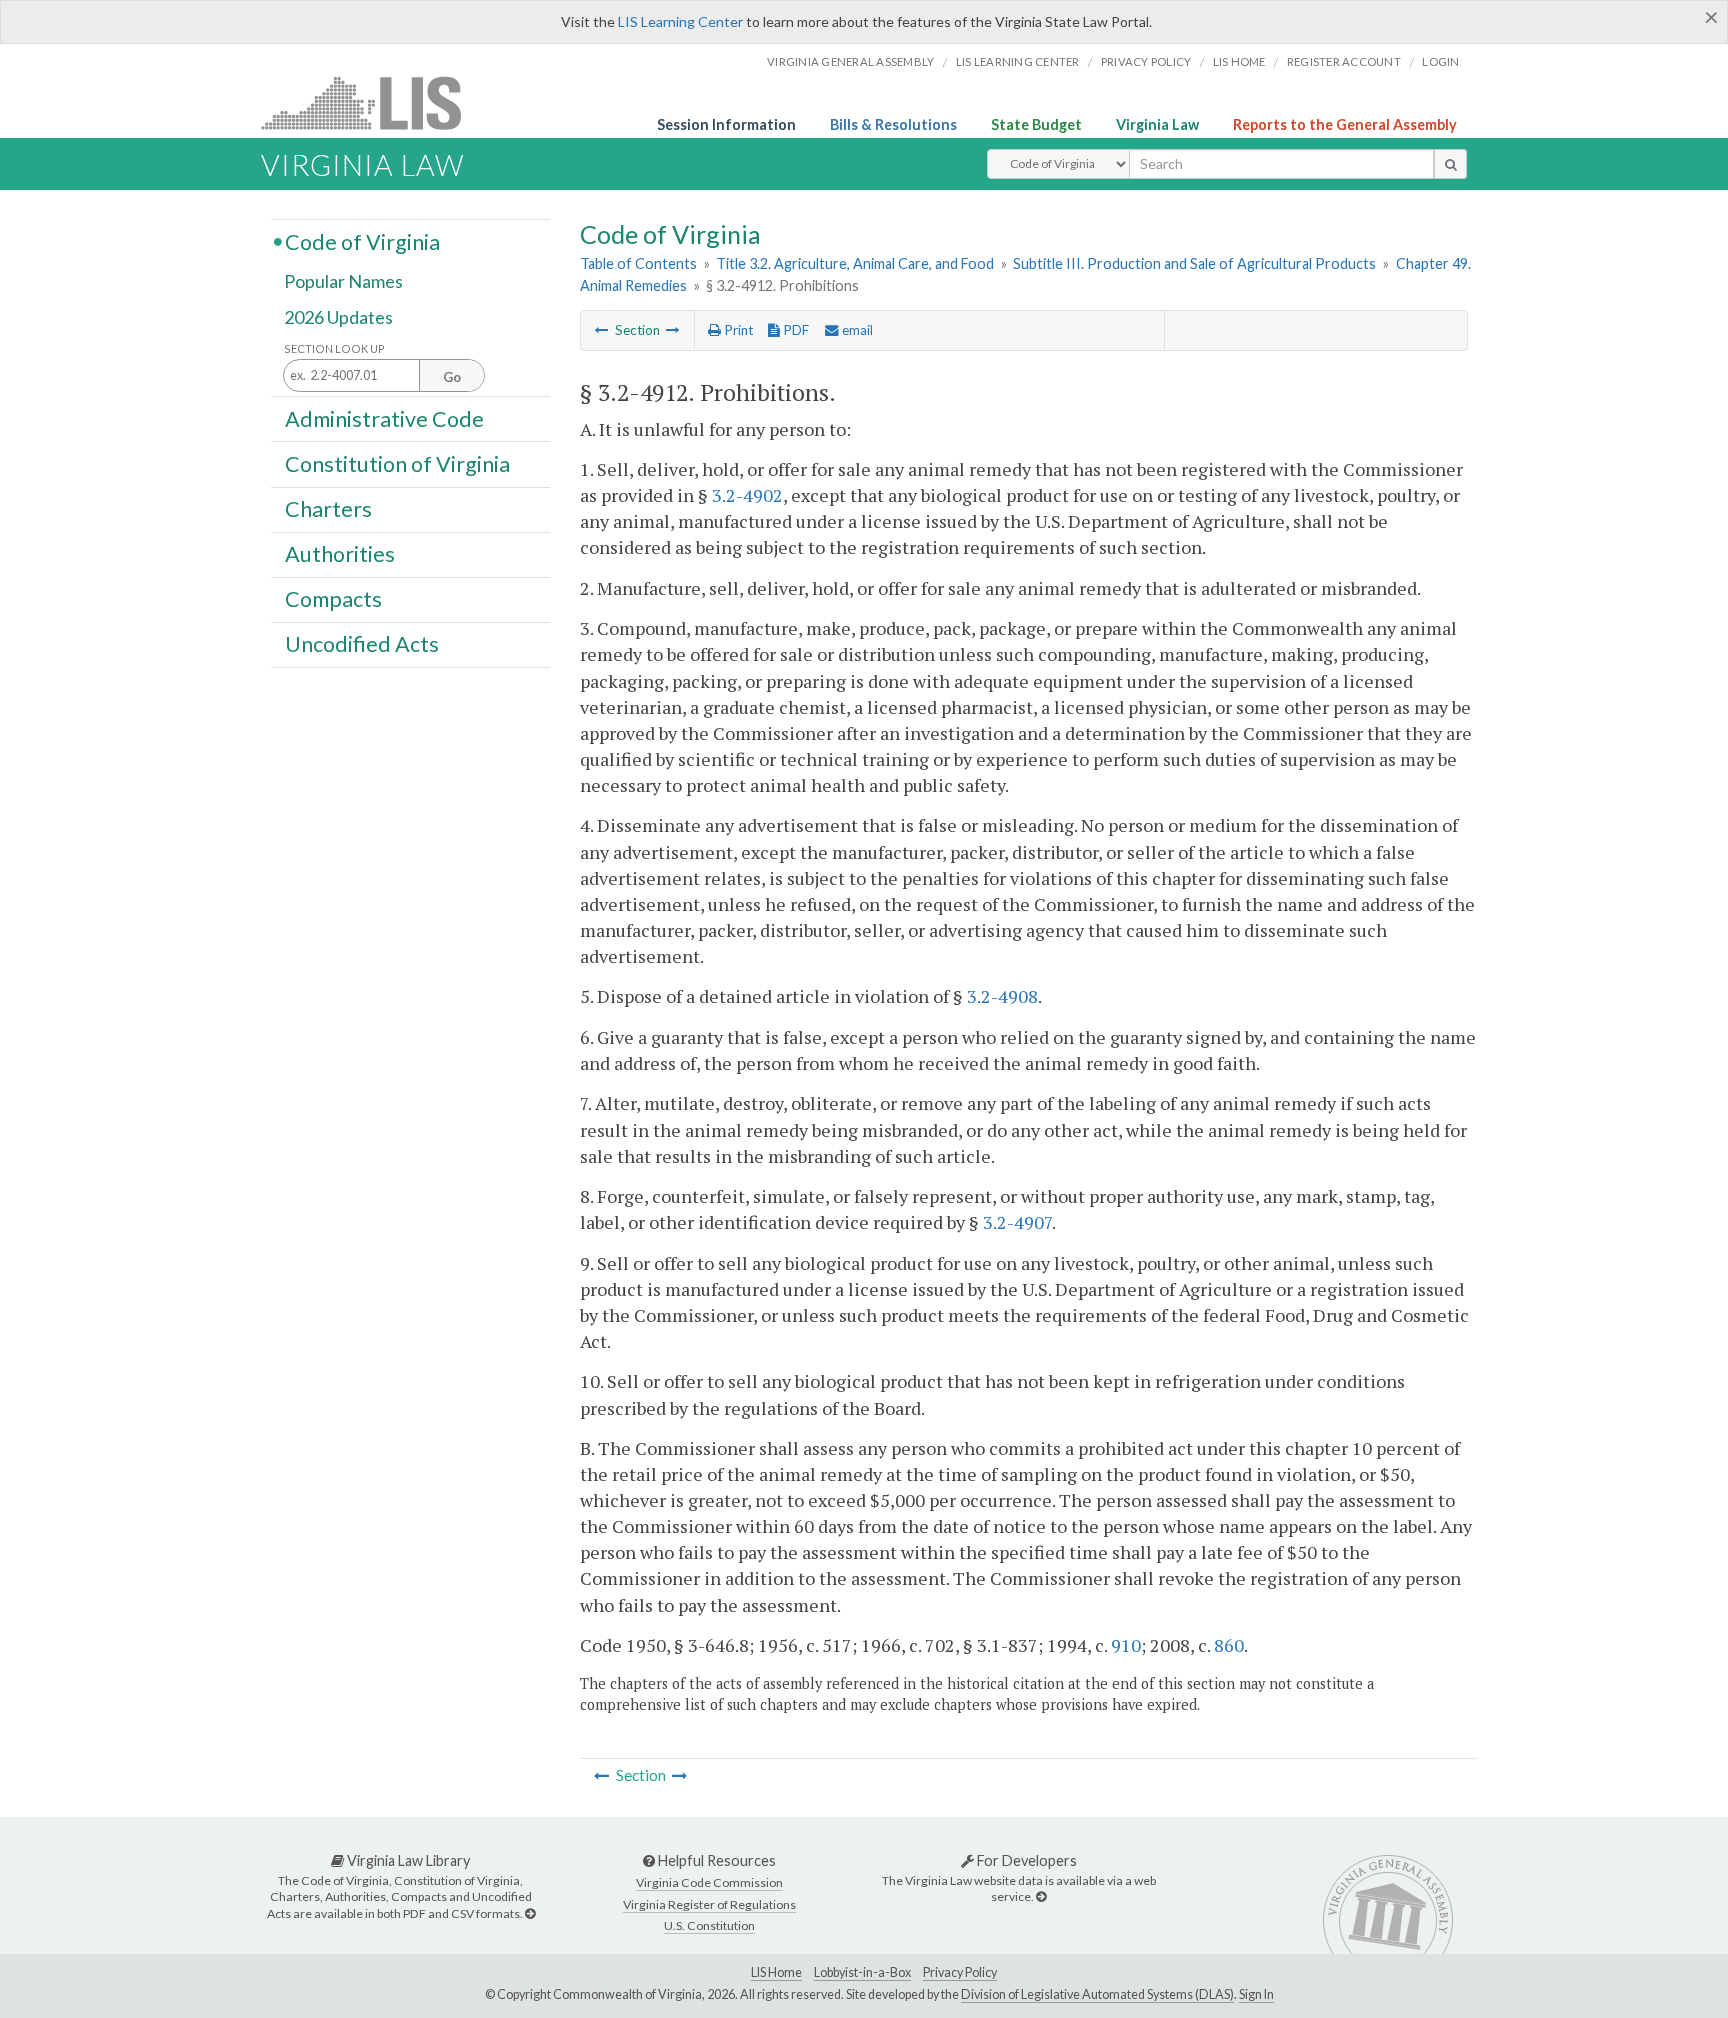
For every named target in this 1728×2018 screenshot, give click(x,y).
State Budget (1036, 124)
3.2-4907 (1017, 1222)
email (856, 330)
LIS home (1239, 61)
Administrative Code (384, 418)
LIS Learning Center (680, 21)
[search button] (1450, 164)
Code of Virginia (362, 241)
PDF (794, 330)
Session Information (726, 124)
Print (737, 330)
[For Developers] (1041, 1896)
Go (452, 377)
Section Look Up (334, 348)
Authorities (340, 554)
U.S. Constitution (709, 1925)
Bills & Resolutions (893, 124)
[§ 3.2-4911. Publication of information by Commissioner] (602, 330)
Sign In (1256, 1994)
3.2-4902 (747, 495)
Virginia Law (1157, 124)
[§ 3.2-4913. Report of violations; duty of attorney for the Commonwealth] (673, 330)
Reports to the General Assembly (1345, 124)
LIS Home (776, 1972)
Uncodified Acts (362, 644)
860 (1229, 1645)
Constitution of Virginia (397, 463)
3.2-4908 (1002, 996)
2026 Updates (338, 317)
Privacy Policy (1146, 61)
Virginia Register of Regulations (709, 1904)
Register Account (1344, 61)
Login (1440, 61)
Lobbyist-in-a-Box (862, 1972)
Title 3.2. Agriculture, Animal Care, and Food (855, 263)
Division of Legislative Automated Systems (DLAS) (1097, 1994)
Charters (328, 509)
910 (1126, 1645)
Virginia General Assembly (850, 61)
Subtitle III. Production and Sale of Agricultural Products (1194, 263)
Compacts (333, 599)
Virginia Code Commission (709, 1882)
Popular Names (343, 282)
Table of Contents (638, 263)
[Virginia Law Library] (530, 1913)
